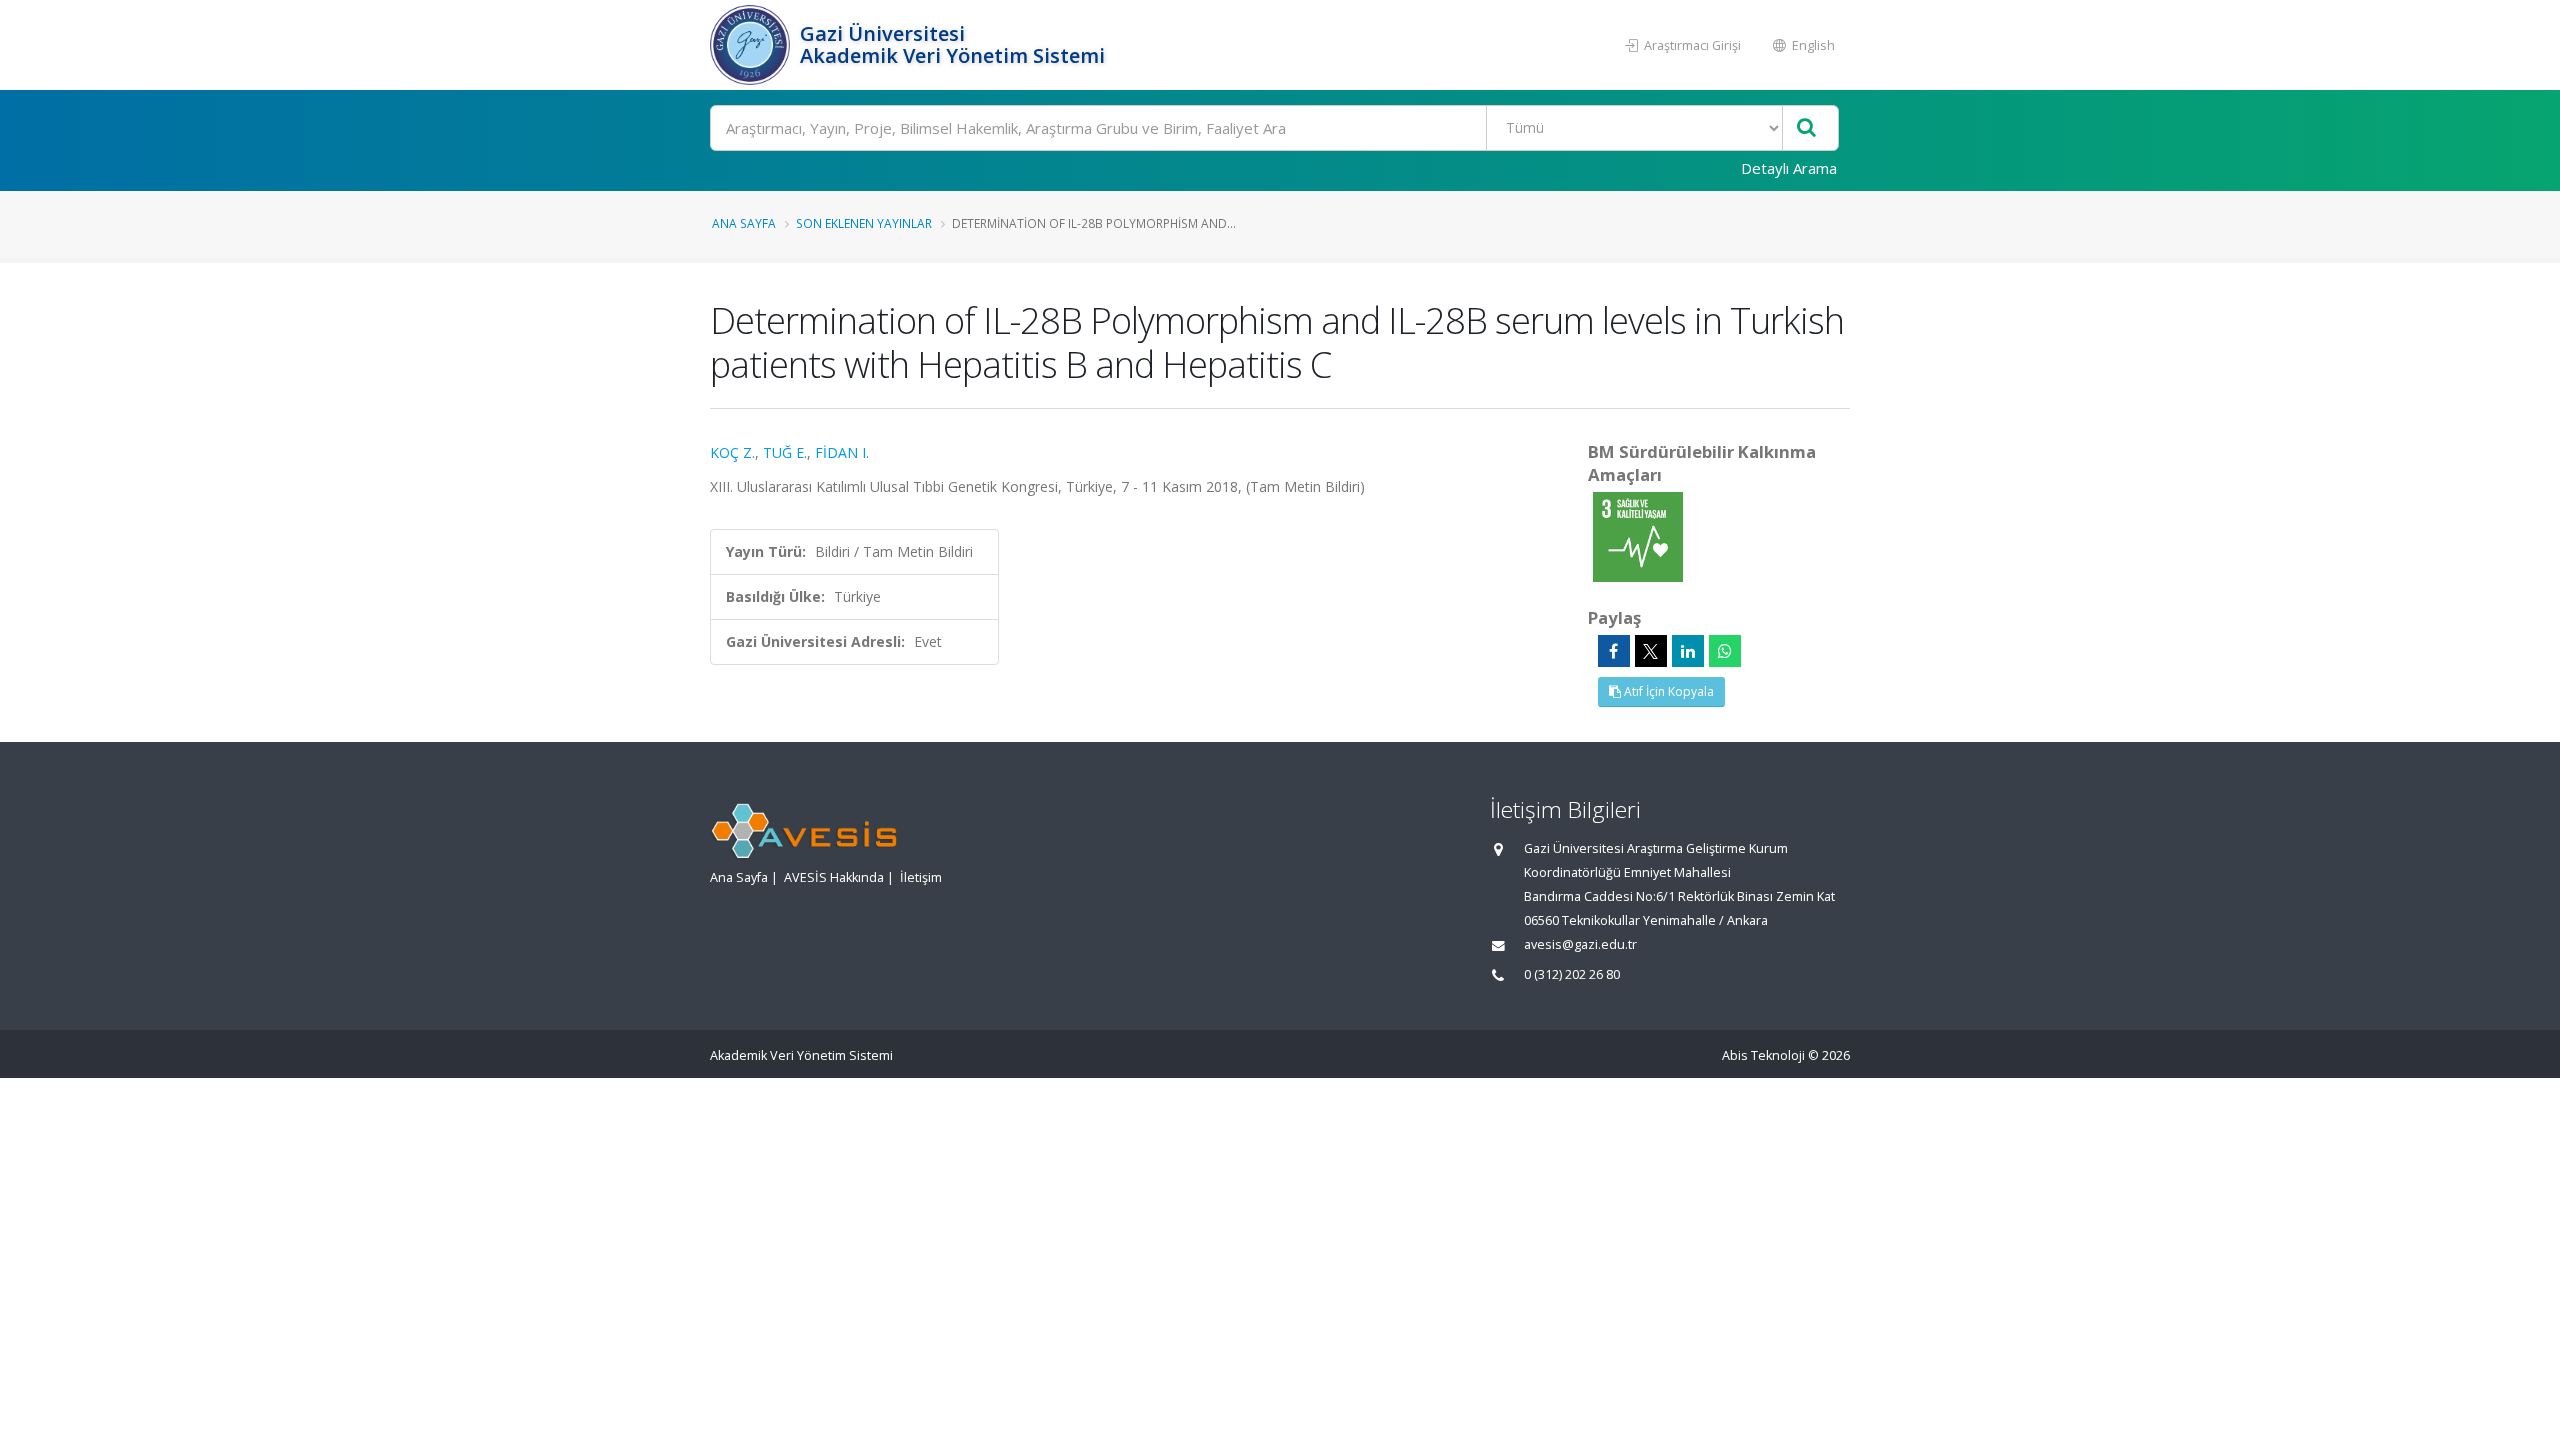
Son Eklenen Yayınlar (864, 223)
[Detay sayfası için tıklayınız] (1638, 535)
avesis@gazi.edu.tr (1580, 944)
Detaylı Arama (1789, 168)
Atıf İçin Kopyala (1667, 691)
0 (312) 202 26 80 (1572, 974)
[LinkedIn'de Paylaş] (1688, 651)
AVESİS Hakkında (834, 877)
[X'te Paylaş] (1651, 651)
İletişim (921, 877)
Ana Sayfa (744, 223)
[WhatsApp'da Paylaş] (1725, 651)
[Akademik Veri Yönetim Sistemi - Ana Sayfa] (752, 45)
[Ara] (1806, 128)
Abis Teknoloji (1763, 1055)
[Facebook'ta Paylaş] (1614, 651)
